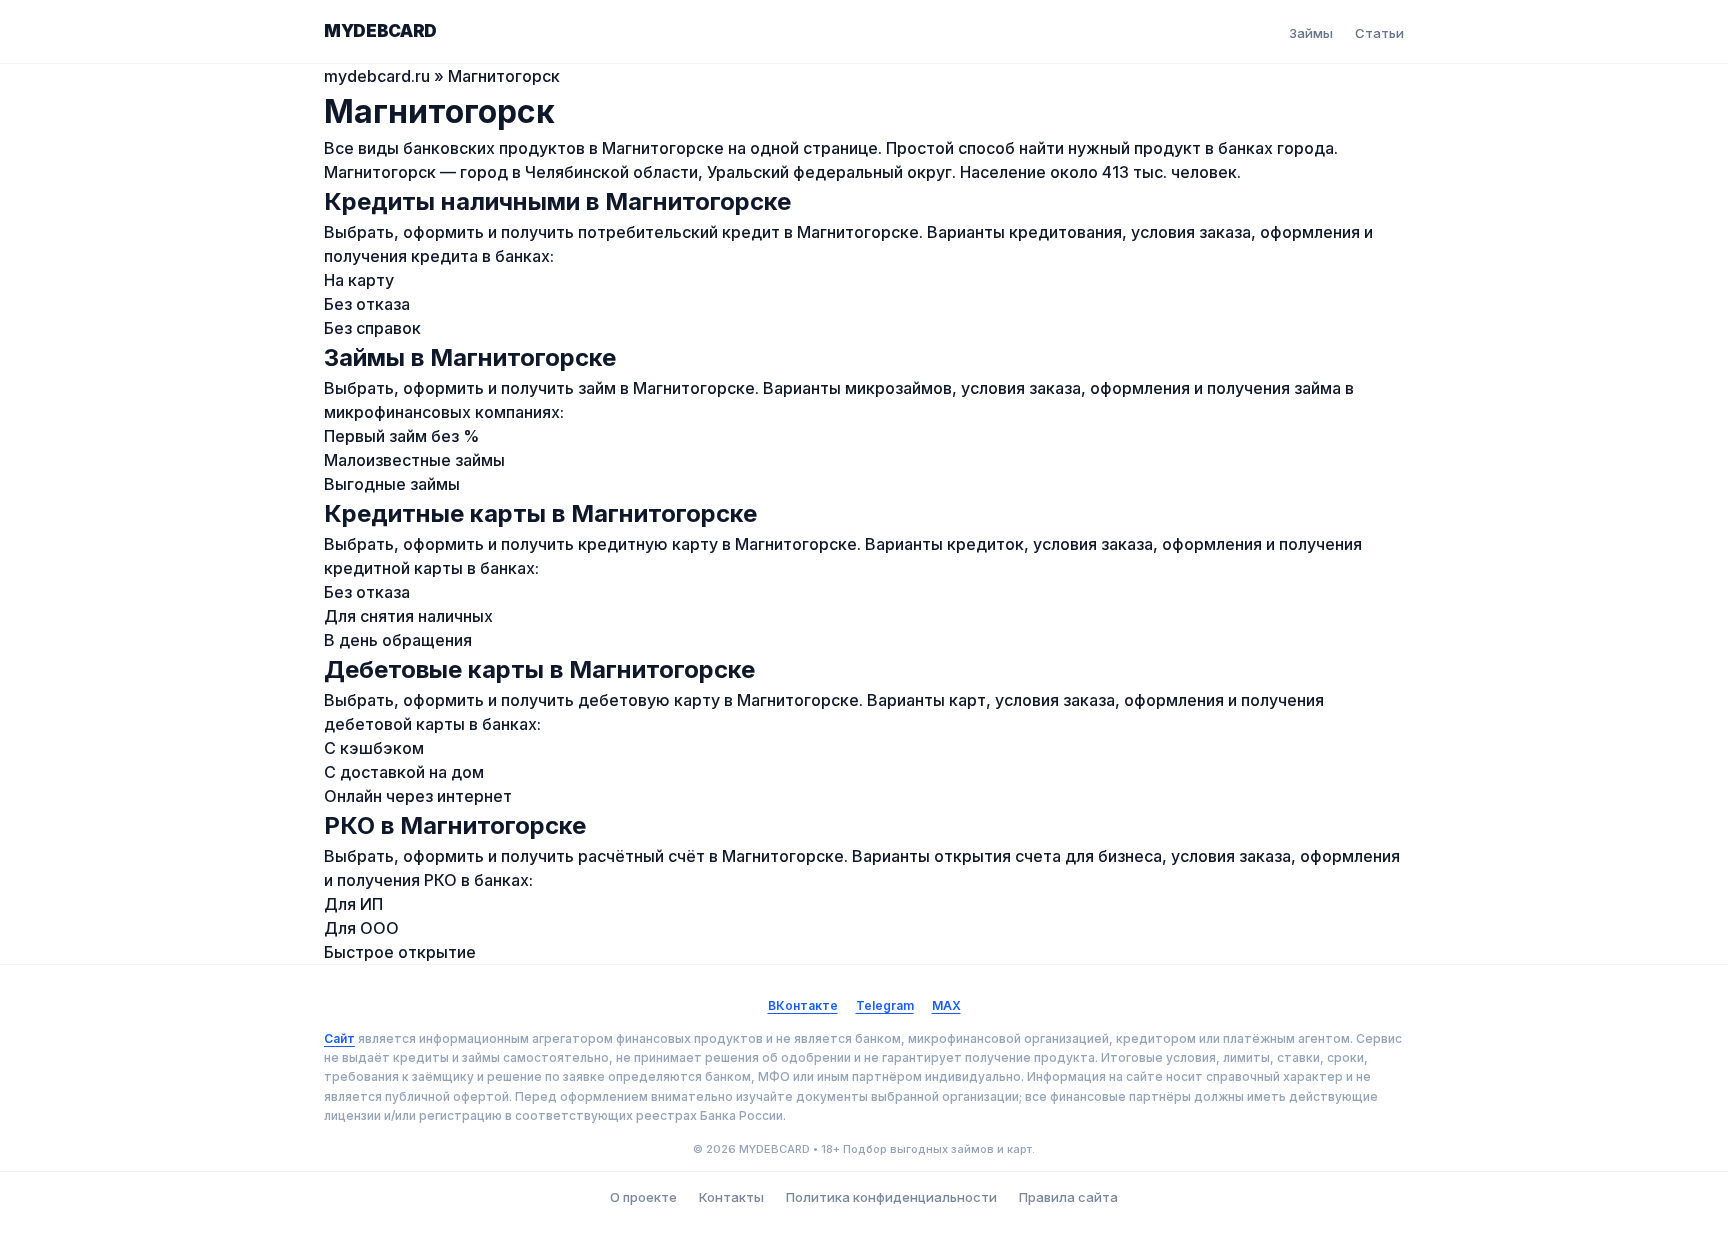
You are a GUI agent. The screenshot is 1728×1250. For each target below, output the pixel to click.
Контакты (731, 1197)
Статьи (1379, 33)
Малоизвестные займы (414, 460)
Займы (1311, 33)
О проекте (643, 1197)
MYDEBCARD (380, 31)
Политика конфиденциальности (891, 1197)
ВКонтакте (803, 1005)
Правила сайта (1068, 1197)
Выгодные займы (392, 484)
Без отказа (367, 304)
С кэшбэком (374, 748)
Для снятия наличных (408, 616)
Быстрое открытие (400, 952)
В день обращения (398, 640)
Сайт (339, 1038)
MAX (946, 1005)
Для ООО (361, 928)
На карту (359, 280)
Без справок (372, 328)
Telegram (885, 1005)
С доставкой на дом (404, 772)
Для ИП (353, 904)
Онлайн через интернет (418, 796)
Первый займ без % (401, 436)
